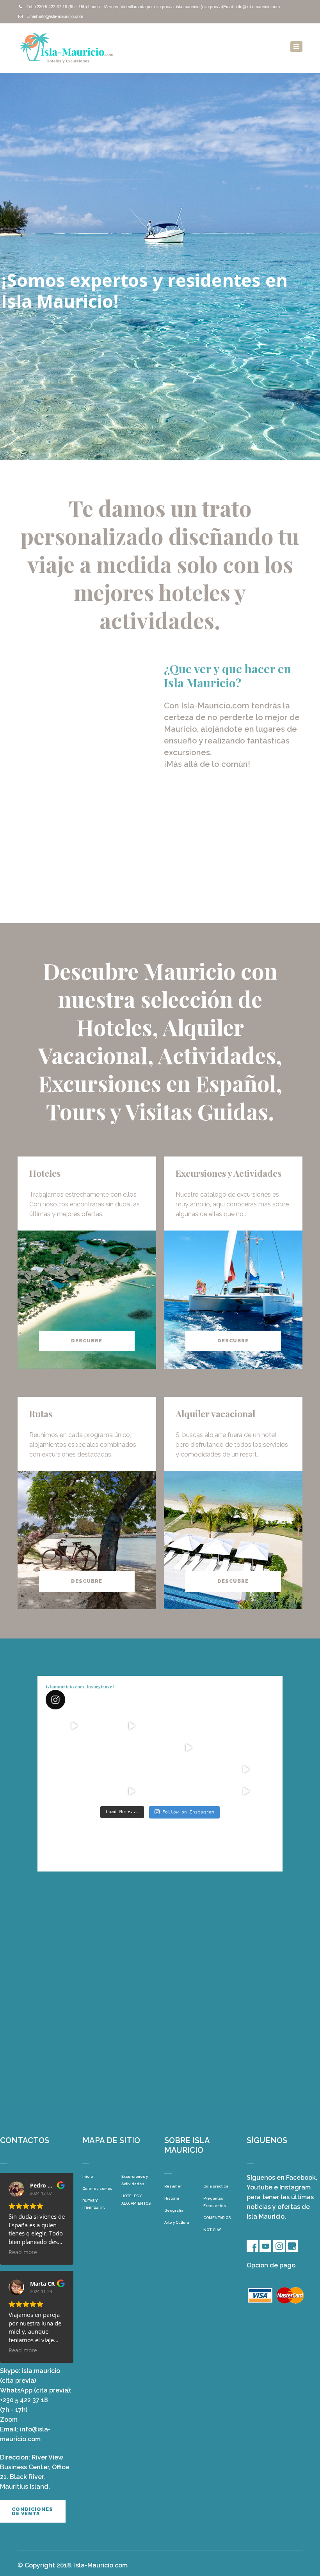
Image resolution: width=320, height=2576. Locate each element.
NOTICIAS (212, 2230)
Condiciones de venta (32, 2511)
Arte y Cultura (177, 2222)
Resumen (173, 2186)
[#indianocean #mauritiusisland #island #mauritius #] (246, 1748)
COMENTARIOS (217, 2218)
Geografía (174, 2210)
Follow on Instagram (188, 1812)
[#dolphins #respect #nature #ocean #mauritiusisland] (74, 1726)
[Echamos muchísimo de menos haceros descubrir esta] (132, 1769)
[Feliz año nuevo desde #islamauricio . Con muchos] (246, 1791)
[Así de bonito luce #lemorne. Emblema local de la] (189, 1791)
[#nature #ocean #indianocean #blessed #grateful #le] (132, 1791)
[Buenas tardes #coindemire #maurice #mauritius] (74, 1791)
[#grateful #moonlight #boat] (246, 1769)
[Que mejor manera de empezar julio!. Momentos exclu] (132, 1748)
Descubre (87, 1341)
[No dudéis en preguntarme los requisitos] (189, 1748)
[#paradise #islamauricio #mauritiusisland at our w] (189, 1726)
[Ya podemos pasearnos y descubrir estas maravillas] (74, 1769)
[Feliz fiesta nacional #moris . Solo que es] (189, 1769)
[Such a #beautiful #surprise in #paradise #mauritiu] (132, 1726)
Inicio (88, 2176)
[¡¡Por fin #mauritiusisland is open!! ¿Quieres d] (74, 1748)
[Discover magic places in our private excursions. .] (246, 1726)
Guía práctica (216, 2186)
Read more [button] (23, 2252)
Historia (172, 2198)
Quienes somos (97, 2188)
